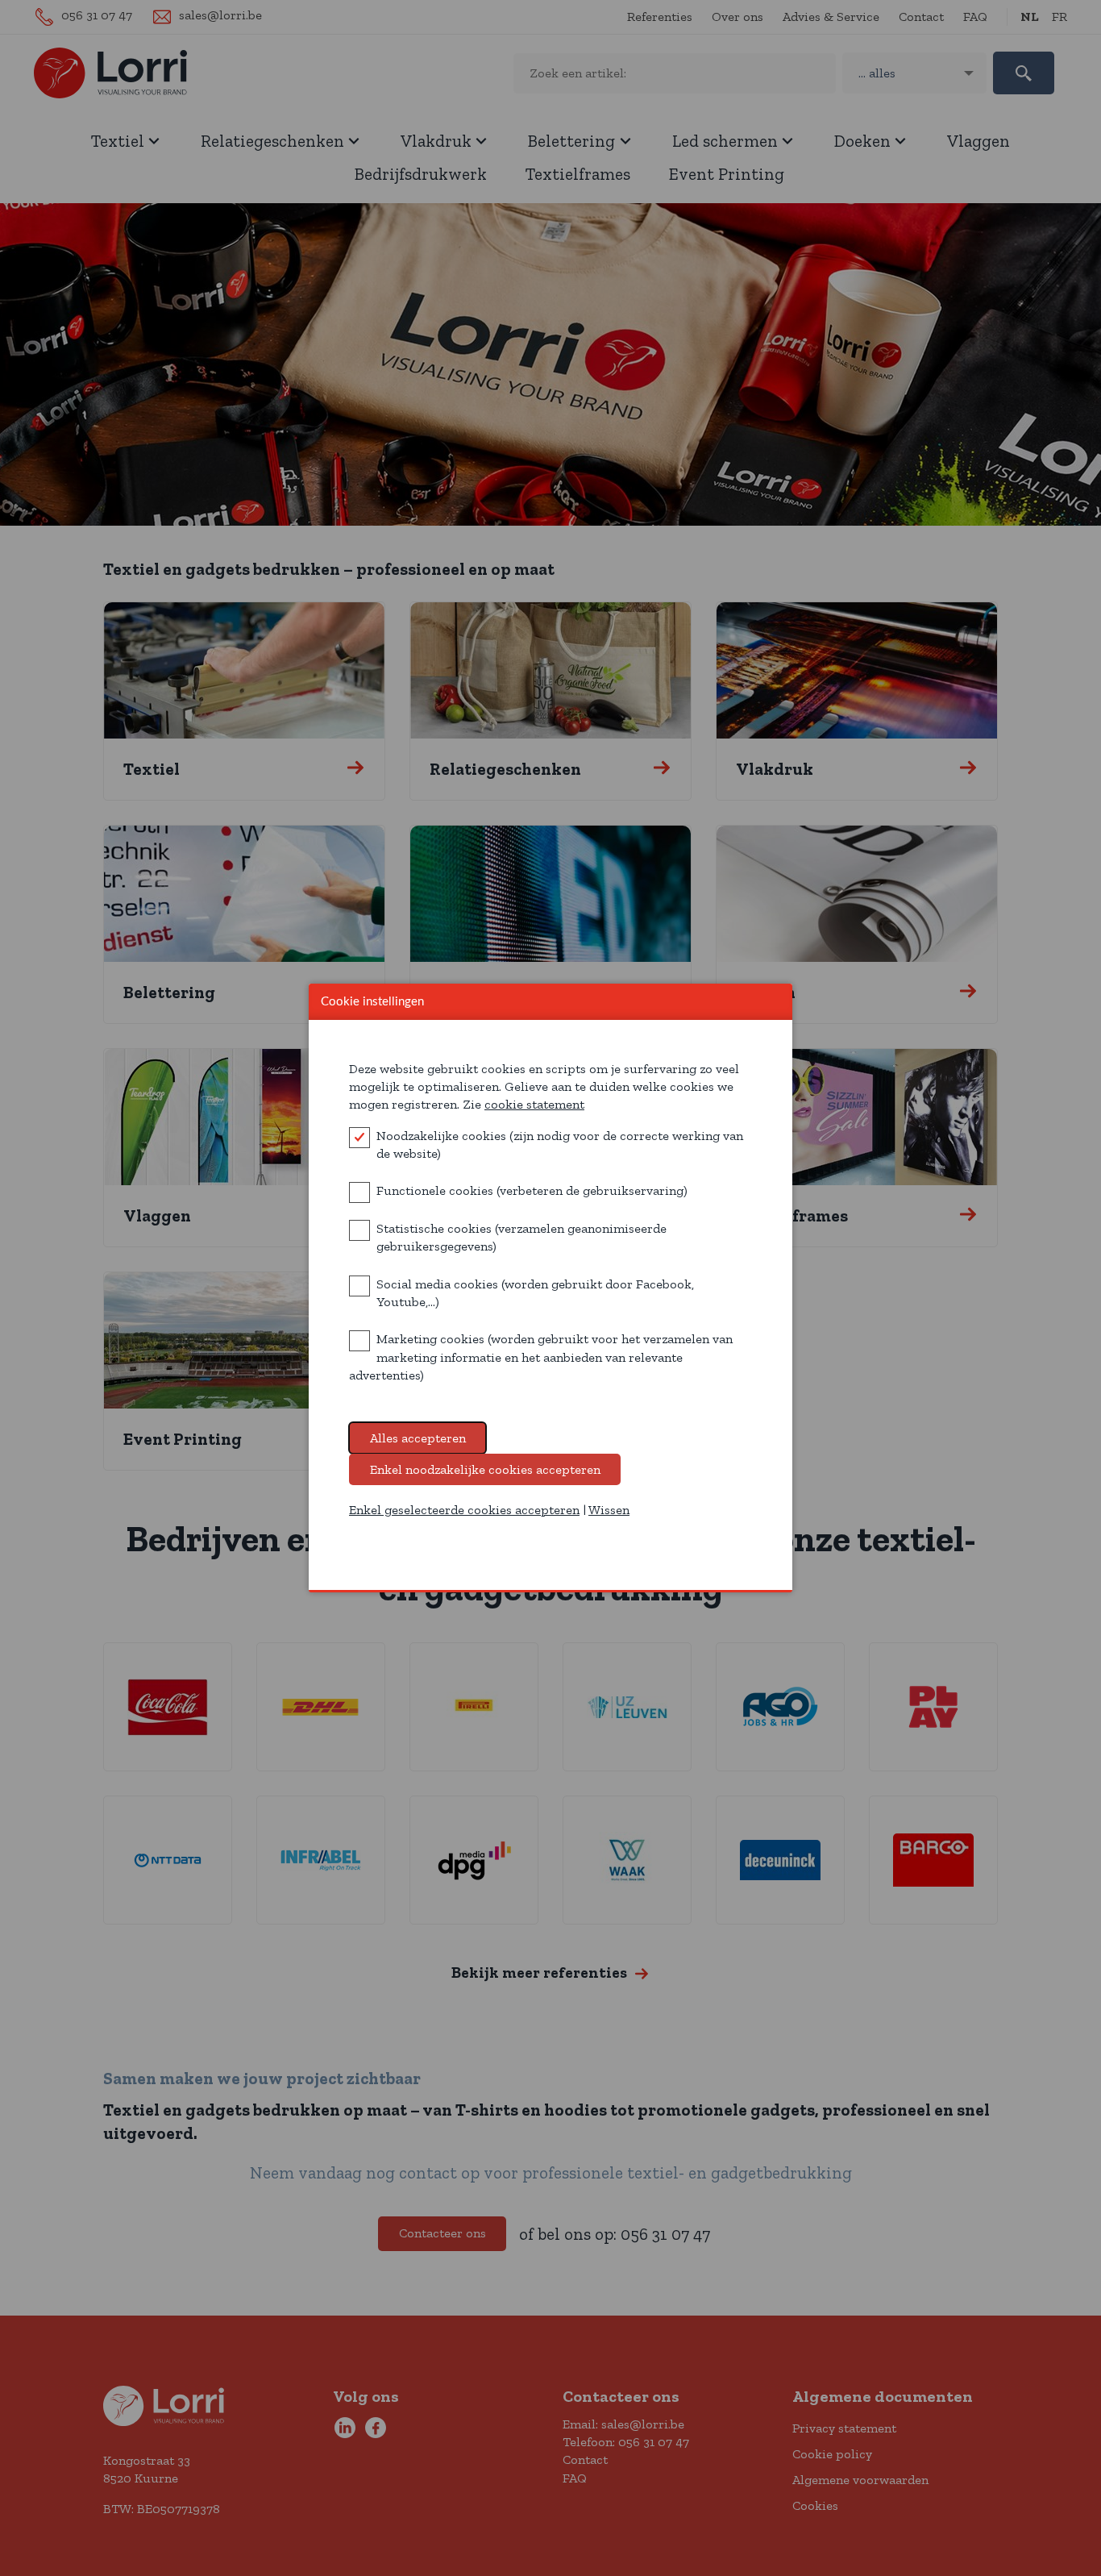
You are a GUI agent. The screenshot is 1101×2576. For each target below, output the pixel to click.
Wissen (609, 1510)
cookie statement (534, 1104)
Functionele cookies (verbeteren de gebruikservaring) (532, 1190)
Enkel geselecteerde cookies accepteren (464, 1510)
